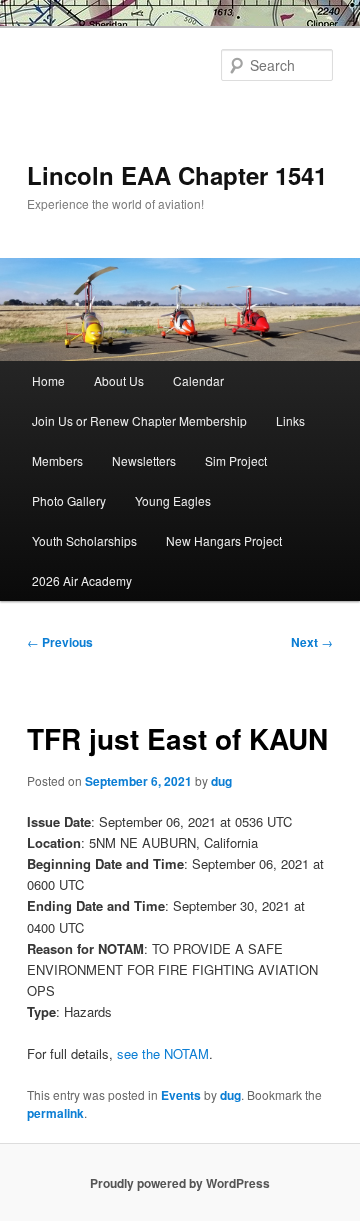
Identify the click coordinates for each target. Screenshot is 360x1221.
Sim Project (236, 460)
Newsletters (144, 460)
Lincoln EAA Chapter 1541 (177, 175)
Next (312, 642)
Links (290, 420)
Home (48, 380)
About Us (119, 380)
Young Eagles (173, 500)
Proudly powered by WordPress (180, 1183)
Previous (60, 642)
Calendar (198, 380)
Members (57, 460)
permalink (55, 1113)
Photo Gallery (69, 500)
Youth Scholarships (84, 540)
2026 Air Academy (82, 580)
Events (181, 1095)
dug (221, 781)
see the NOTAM (163, 1053)
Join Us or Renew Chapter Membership (139, 420)
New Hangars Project (224, 540)
